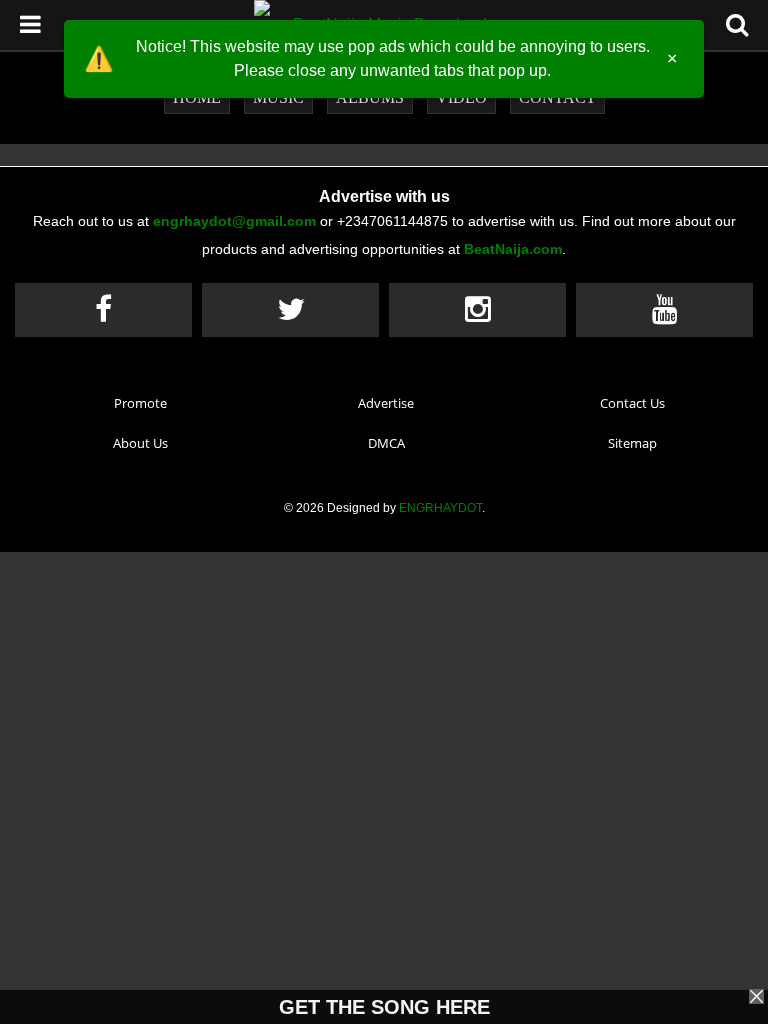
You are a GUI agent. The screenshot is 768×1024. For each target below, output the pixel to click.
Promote (140, 403)
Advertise (386, 403)
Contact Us (632, 403)
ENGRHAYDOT (440, 508)
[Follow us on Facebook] (103, 310)
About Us (140, 443)
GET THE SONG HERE (384, 1007)
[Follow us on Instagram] (477, 310)
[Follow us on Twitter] (290, 310)
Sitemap (632, 443)
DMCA (386, 443)
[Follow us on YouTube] (664, 310)
